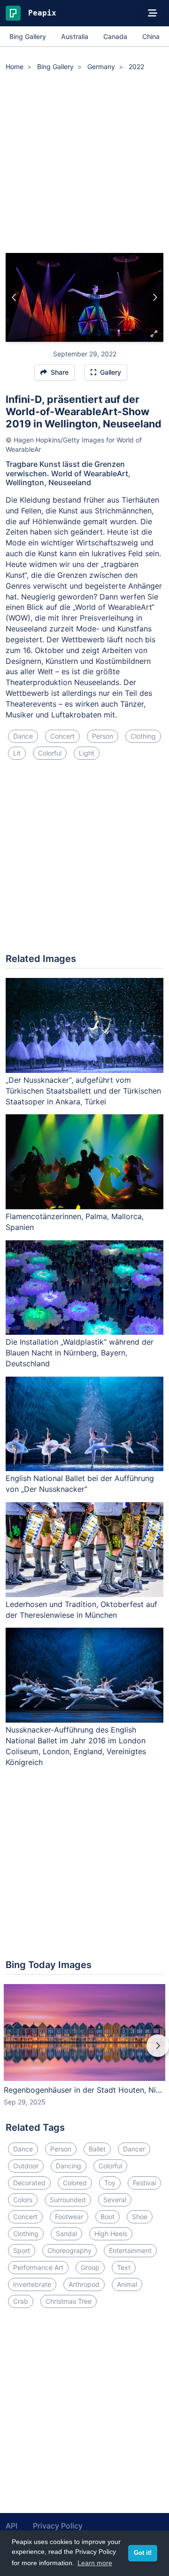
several (115, 2200)
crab (21, 2301)
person (103, 736)
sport (22, 2250)
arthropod (84, 2284)
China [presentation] (151, 36)
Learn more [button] (95, 2563)
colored (75, 2183)
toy (110, 2183)
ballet (97, 2149)
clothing (143, 736)
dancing (69, 2166)
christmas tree (69, 2301)
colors (23, 2200)
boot (108, 2217)
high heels (111, 2233)
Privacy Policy (58, 2526)
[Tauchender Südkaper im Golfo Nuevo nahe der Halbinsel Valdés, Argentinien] (155, 298)
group (90, 2267)
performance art (38, 2267)
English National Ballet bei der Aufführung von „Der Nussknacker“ (80, 1484)
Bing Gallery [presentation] (28, 36)
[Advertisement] (84, 164)
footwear (69, 2217)
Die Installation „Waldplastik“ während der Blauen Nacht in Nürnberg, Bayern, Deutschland (80, 1353)
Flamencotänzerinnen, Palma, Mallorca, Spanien (75, 1222)
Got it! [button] (143, 2553)
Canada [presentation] (115, 36)
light (87, 753)
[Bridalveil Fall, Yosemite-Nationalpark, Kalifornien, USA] (14, 298)
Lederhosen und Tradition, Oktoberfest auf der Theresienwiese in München (81, 1610)
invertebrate (32, 2284)
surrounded (68, 2200)
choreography (69, 2250)
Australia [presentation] (75, 36)
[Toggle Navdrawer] (153, 13)
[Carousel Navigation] (84, 2052)
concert (62, 736)
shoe (140, 2217)
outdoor (26, 2166)
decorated (29, 2183)
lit (17, 753)
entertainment (130, 2250)
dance (23, 736)
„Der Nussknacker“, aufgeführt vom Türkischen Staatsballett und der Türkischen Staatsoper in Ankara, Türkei (83, 1091)
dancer (134, 2149)
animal (127, 2284)
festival (144, 2183)
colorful (50, 753)
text (124, 2267)
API (12, 2526)
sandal (66, 2233)
